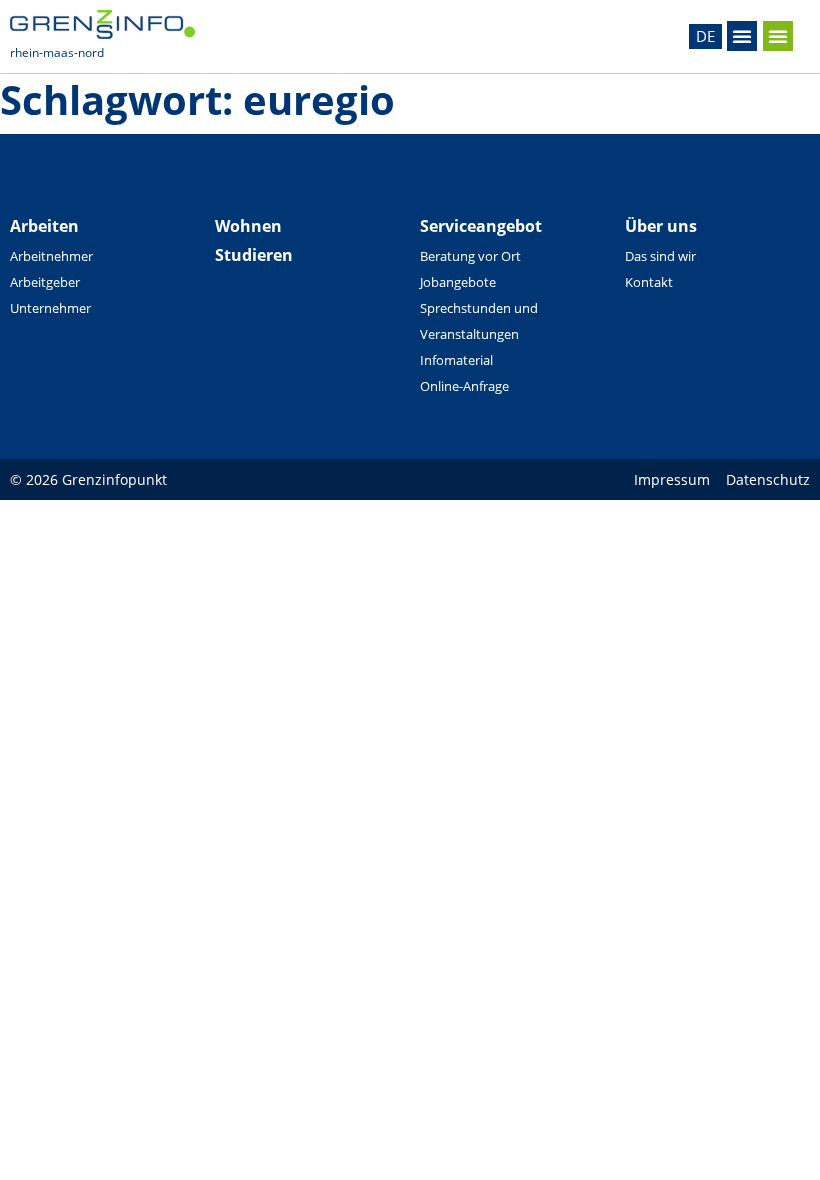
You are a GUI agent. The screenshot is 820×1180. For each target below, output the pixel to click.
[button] (742, 36)
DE (705, 36)
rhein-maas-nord (57, 52)
